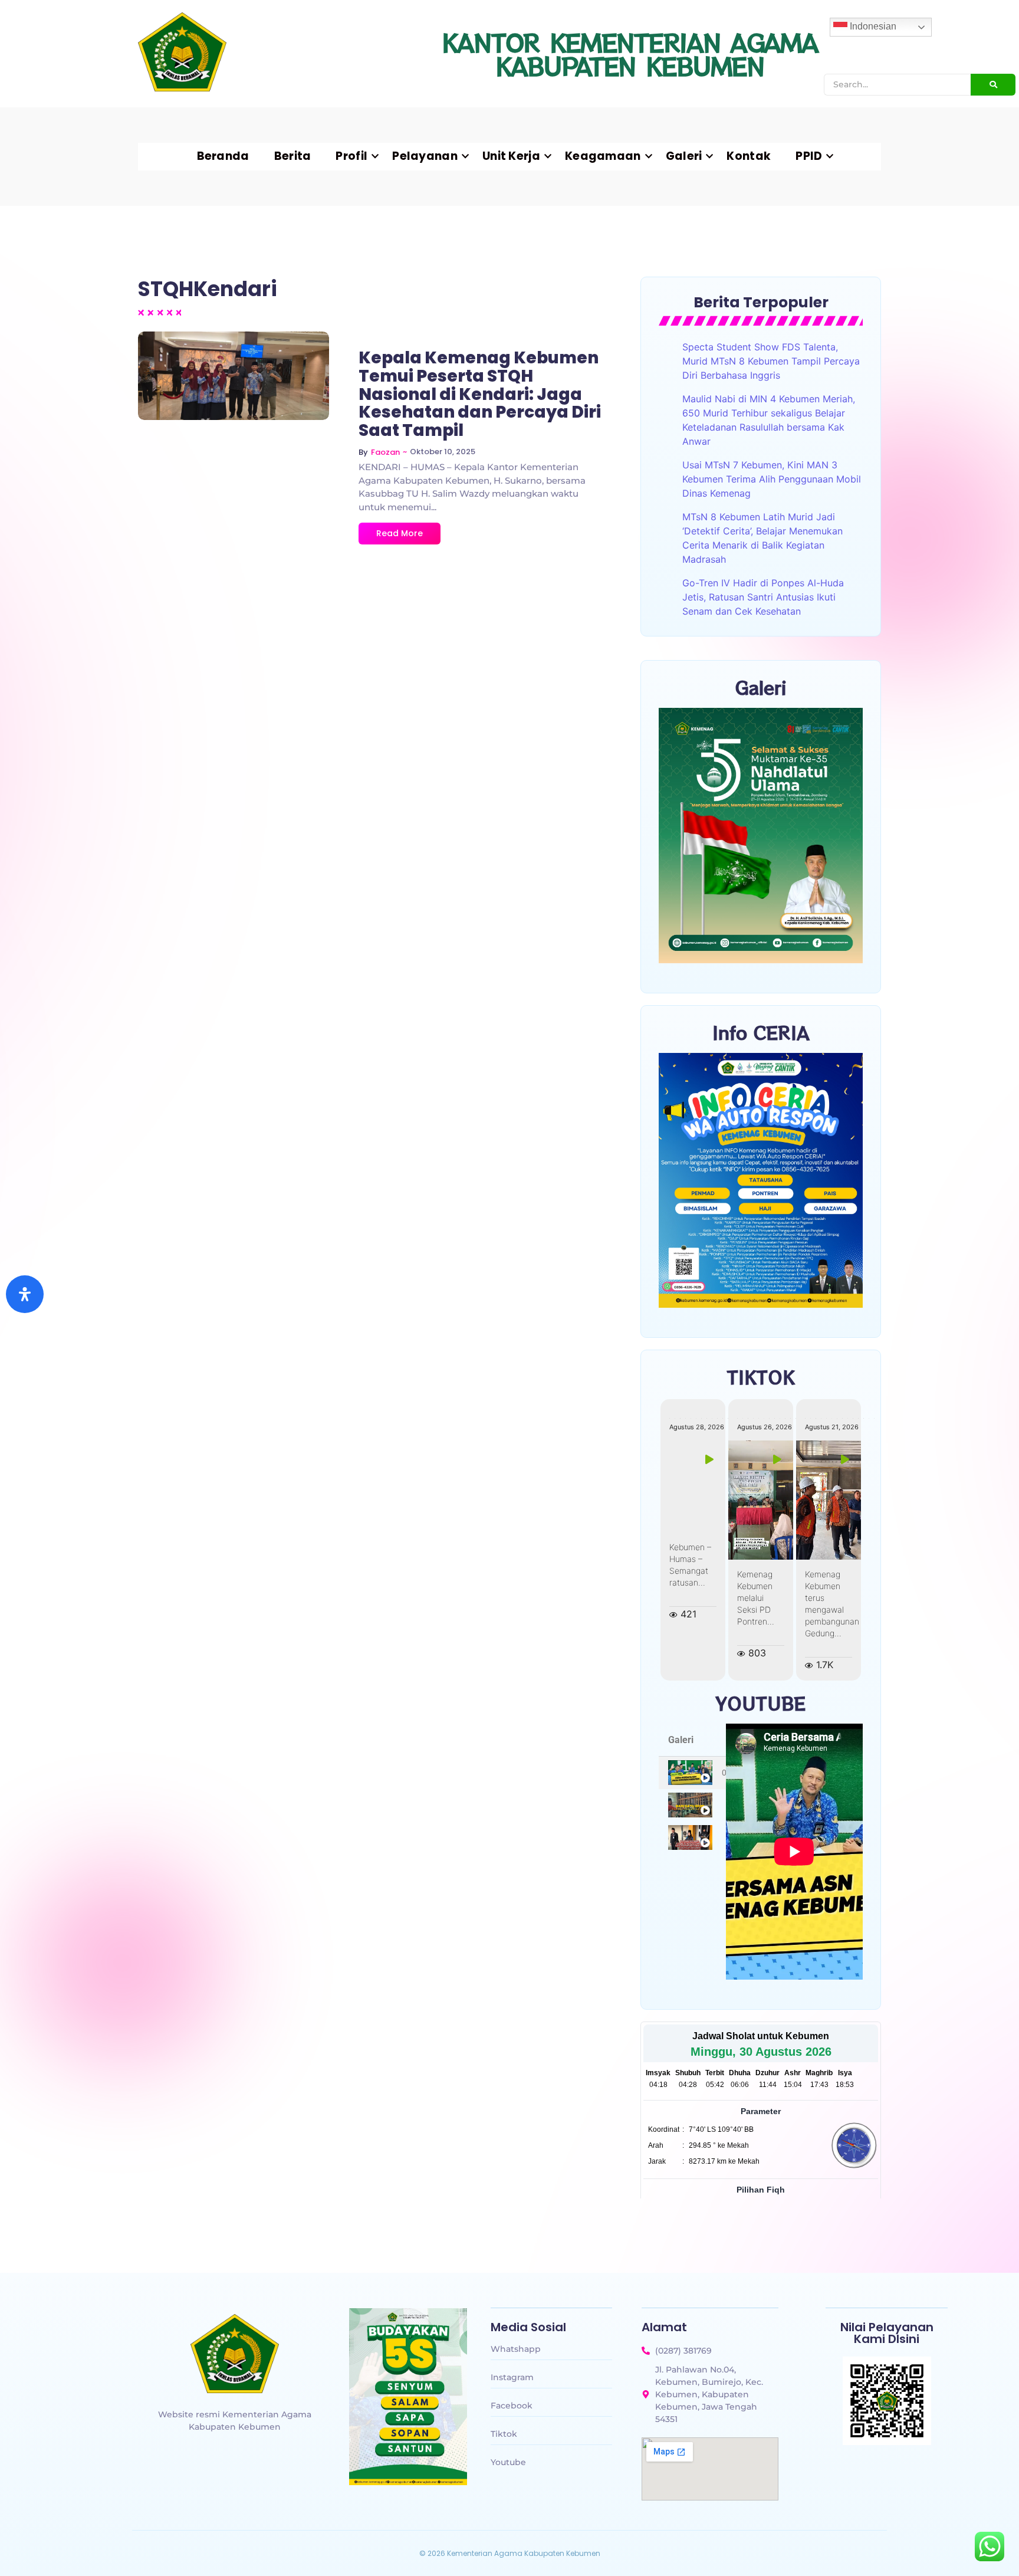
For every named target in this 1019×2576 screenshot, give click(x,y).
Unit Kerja (511, 156)
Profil (351, 156)
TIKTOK (761, 1377)
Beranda (223, 156)
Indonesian (872, 26)
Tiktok (504, 2434)
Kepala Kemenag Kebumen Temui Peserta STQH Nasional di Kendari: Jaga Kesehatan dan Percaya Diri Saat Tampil (480, 395)
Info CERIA (761, 1032)
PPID (809, 156)
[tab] (692, 1773)
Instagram (512, 2377)
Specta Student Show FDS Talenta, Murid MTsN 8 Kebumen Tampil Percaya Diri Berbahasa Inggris (771, 361)
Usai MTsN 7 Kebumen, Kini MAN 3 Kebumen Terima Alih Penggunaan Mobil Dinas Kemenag (772, 479)
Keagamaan (603, 156)
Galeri (684, 156)
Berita (293, 156)
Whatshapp (516, 2349)
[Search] (993, 85)
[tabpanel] (794, 1852)
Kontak (749, 156)
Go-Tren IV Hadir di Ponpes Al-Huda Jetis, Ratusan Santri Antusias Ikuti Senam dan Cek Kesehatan (763, 597)
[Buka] (25, 1294)
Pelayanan (425, 156)
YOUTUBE (761, 1703)
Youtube (508, 2462)
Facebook (512, 2406)
